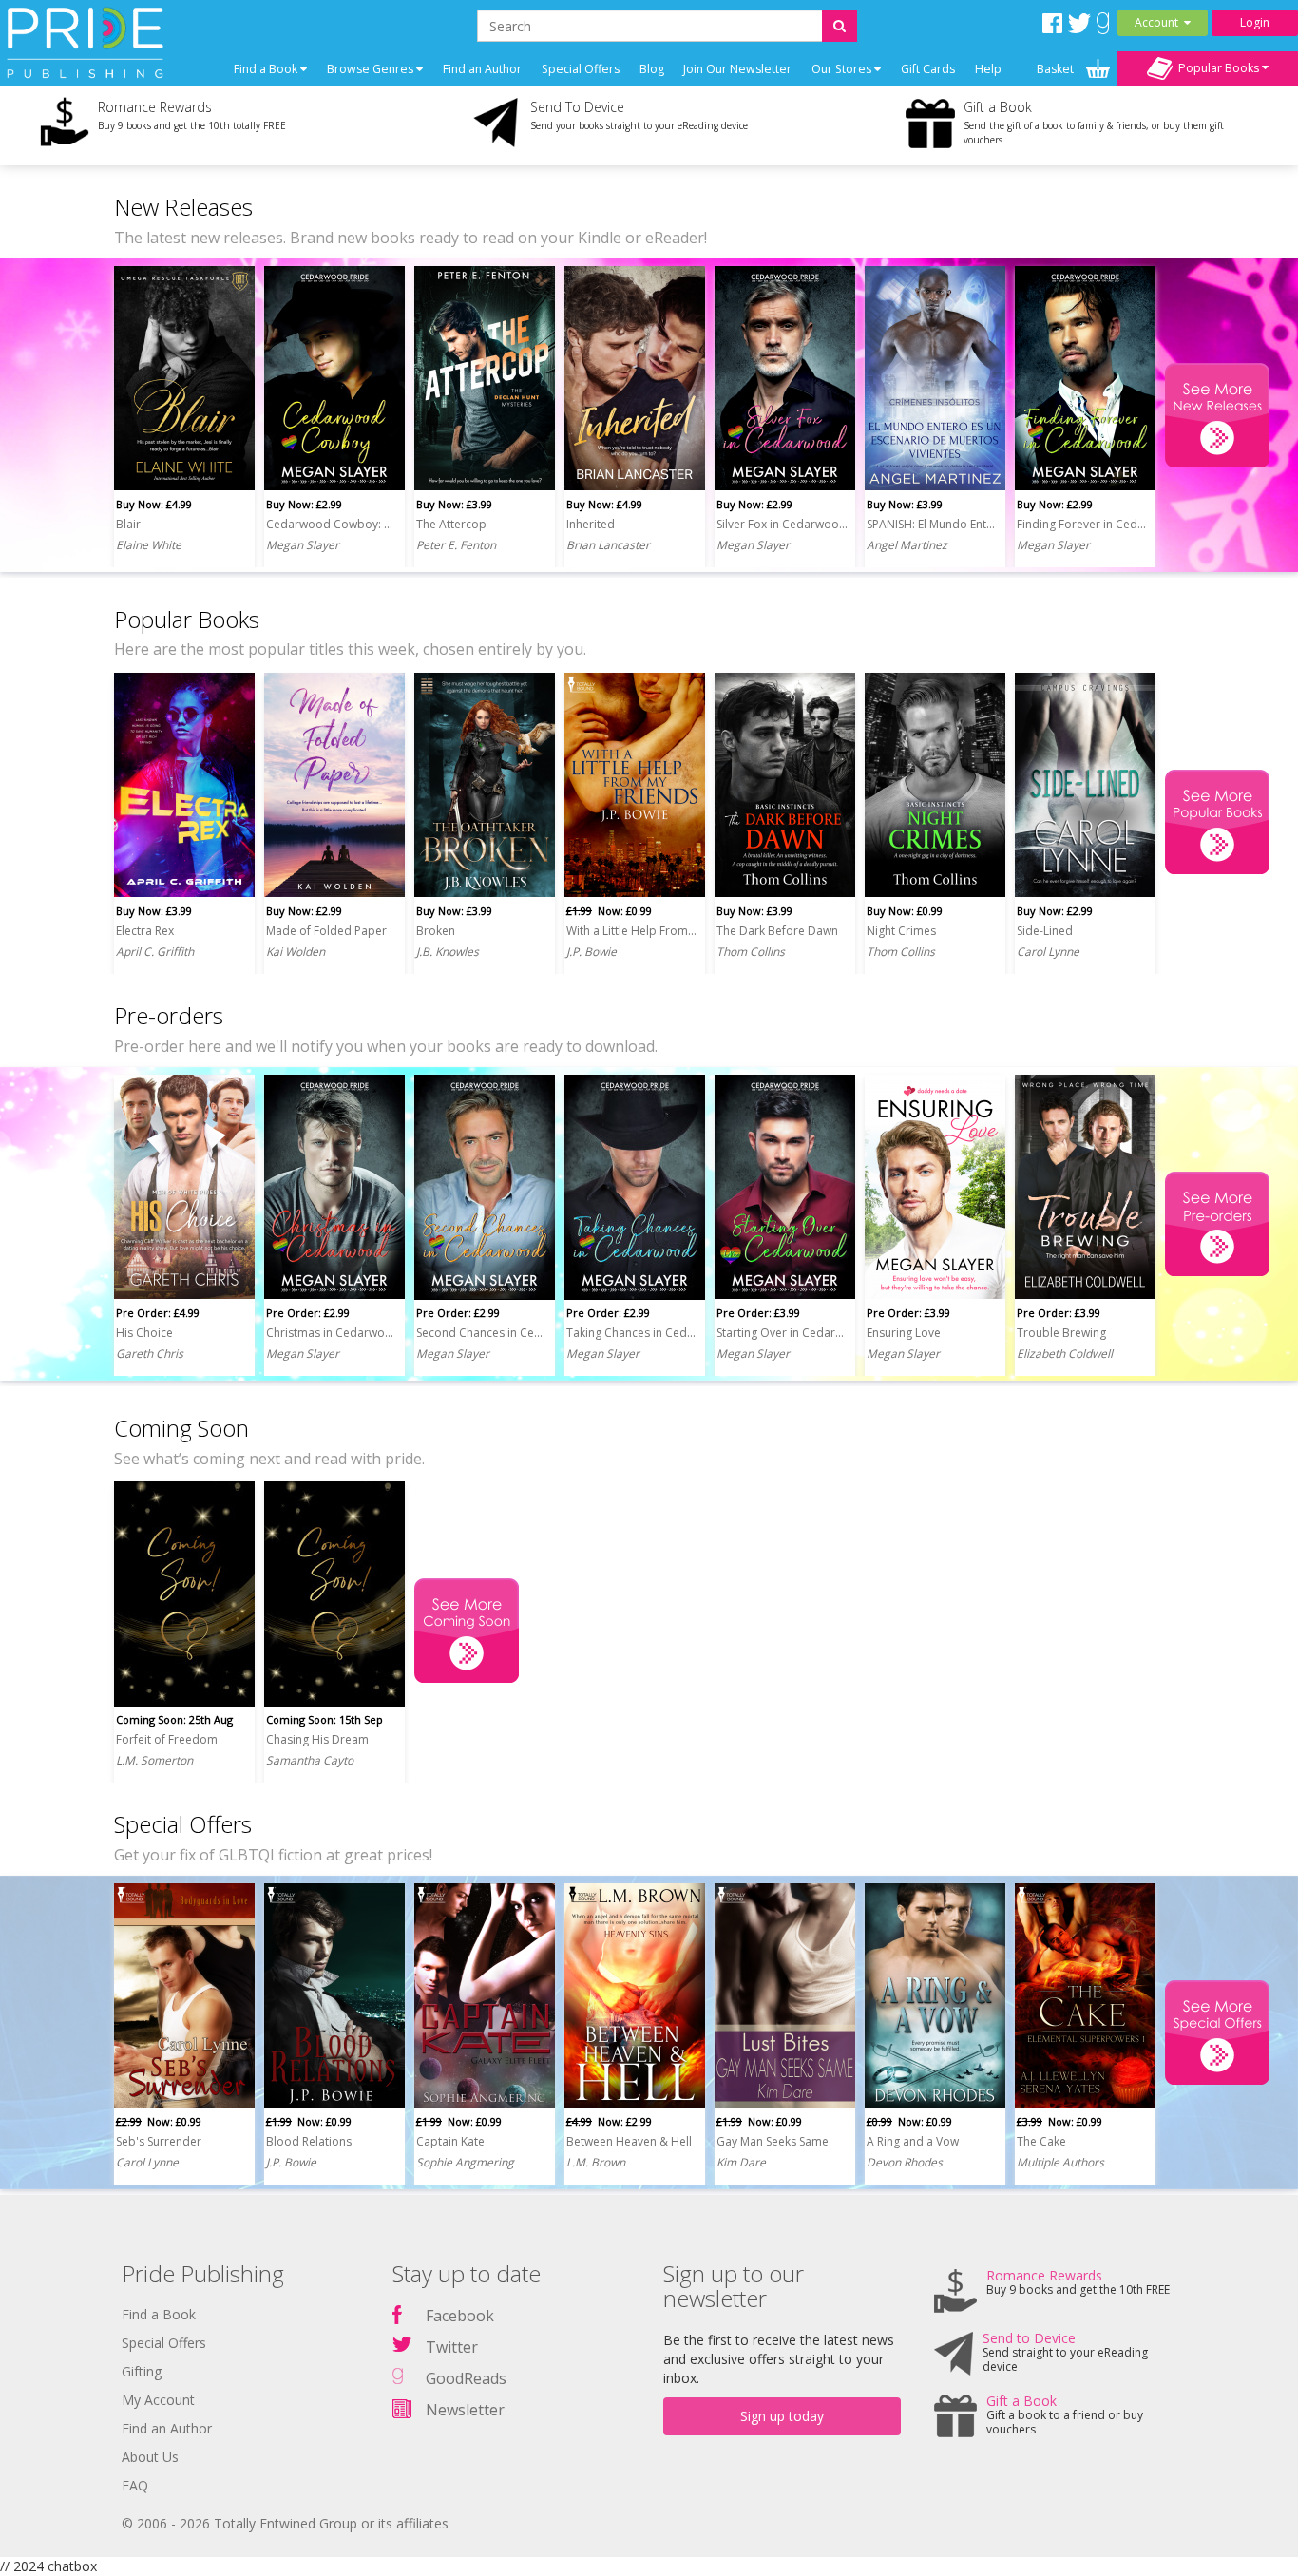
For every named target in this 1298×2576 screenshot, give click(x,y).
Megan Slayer (303, 545)
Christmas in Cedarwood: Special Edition (332, 1333)
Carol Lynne (1048, 952)
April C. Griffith (155, 952)
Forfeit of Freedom (167, 1739)
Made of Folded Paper (326, 931)
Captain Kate (450, 2141)
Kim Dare (741, 2162)
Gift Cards (928, 69)
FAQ (135, 2485)
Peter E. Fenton (456, 545)
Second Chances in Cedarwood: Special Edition (482, 1333)
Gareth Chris (150, 1354)
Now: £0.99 (609, 911)
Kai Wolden (296, 952)
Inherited (591, 524)
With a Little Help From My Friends (632, 931)
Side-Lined (1045, 931)
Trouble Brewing (1061, 1333)
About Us (150, 2457)
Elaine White (149, 545)
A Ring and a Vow (913, 2141)
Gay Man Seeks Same (773, 2141)
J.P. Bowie (592, 952)
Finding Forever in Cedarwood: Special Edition (1082, 524)
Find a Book (159, 2314)
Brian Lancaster (608, 545)
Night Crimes (901, 931)
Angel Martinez (907, 545)
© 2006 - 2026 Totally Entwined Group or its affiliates (285, 2523)
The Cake (1041, 2141)
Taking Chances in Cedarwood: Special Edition (632, 1333)
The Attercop (451, 524)
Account (1159, 22)
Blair (128, 524)
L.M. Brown (596, 2162)
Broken (436, 931)
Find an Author (482, 69)
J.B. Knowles (448, 952)
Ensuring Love (904, 1333)
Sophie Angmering (465, 2162)
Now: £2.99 (609, 2121)
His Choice (144, 1333)
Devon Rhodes (905, 2162)
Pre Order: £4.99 (158, 1313)
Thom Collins (751, 952)
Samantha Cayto (310, 1760)
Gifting (142, 2371)
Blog (652, 69)
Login (1255, 22)
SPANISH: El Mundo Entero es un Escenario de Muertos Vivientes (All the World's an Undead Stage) (932, 524)
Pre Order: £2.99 (308, 1313)
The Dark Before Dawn (777, 931)
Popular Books (1217, 67)
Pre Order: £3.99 (758, 1313)
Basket (1057, 69)
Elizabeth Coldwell (1065, 1354)
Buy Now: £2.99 (304, 504)
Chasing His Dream (317, 1739)
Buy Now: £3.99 (454, 504)
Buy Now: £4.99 (154, 504)
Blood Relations (309, 2141)
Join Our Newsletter (737, 69)
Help (988, 69)
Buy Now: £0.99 (905, 911)
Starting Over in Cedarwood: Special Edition (782, 1333)
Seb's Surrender (159, 2141)
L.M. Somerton (154, 1760)
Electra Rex (145, 931)
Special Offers (581, 69)
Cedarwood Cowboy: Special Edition (332, 524)
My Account (158, 2400)
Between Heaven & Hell (629, 2141)
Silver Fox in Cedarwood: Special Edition (782, 524)
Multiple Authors (1060, 2162)
